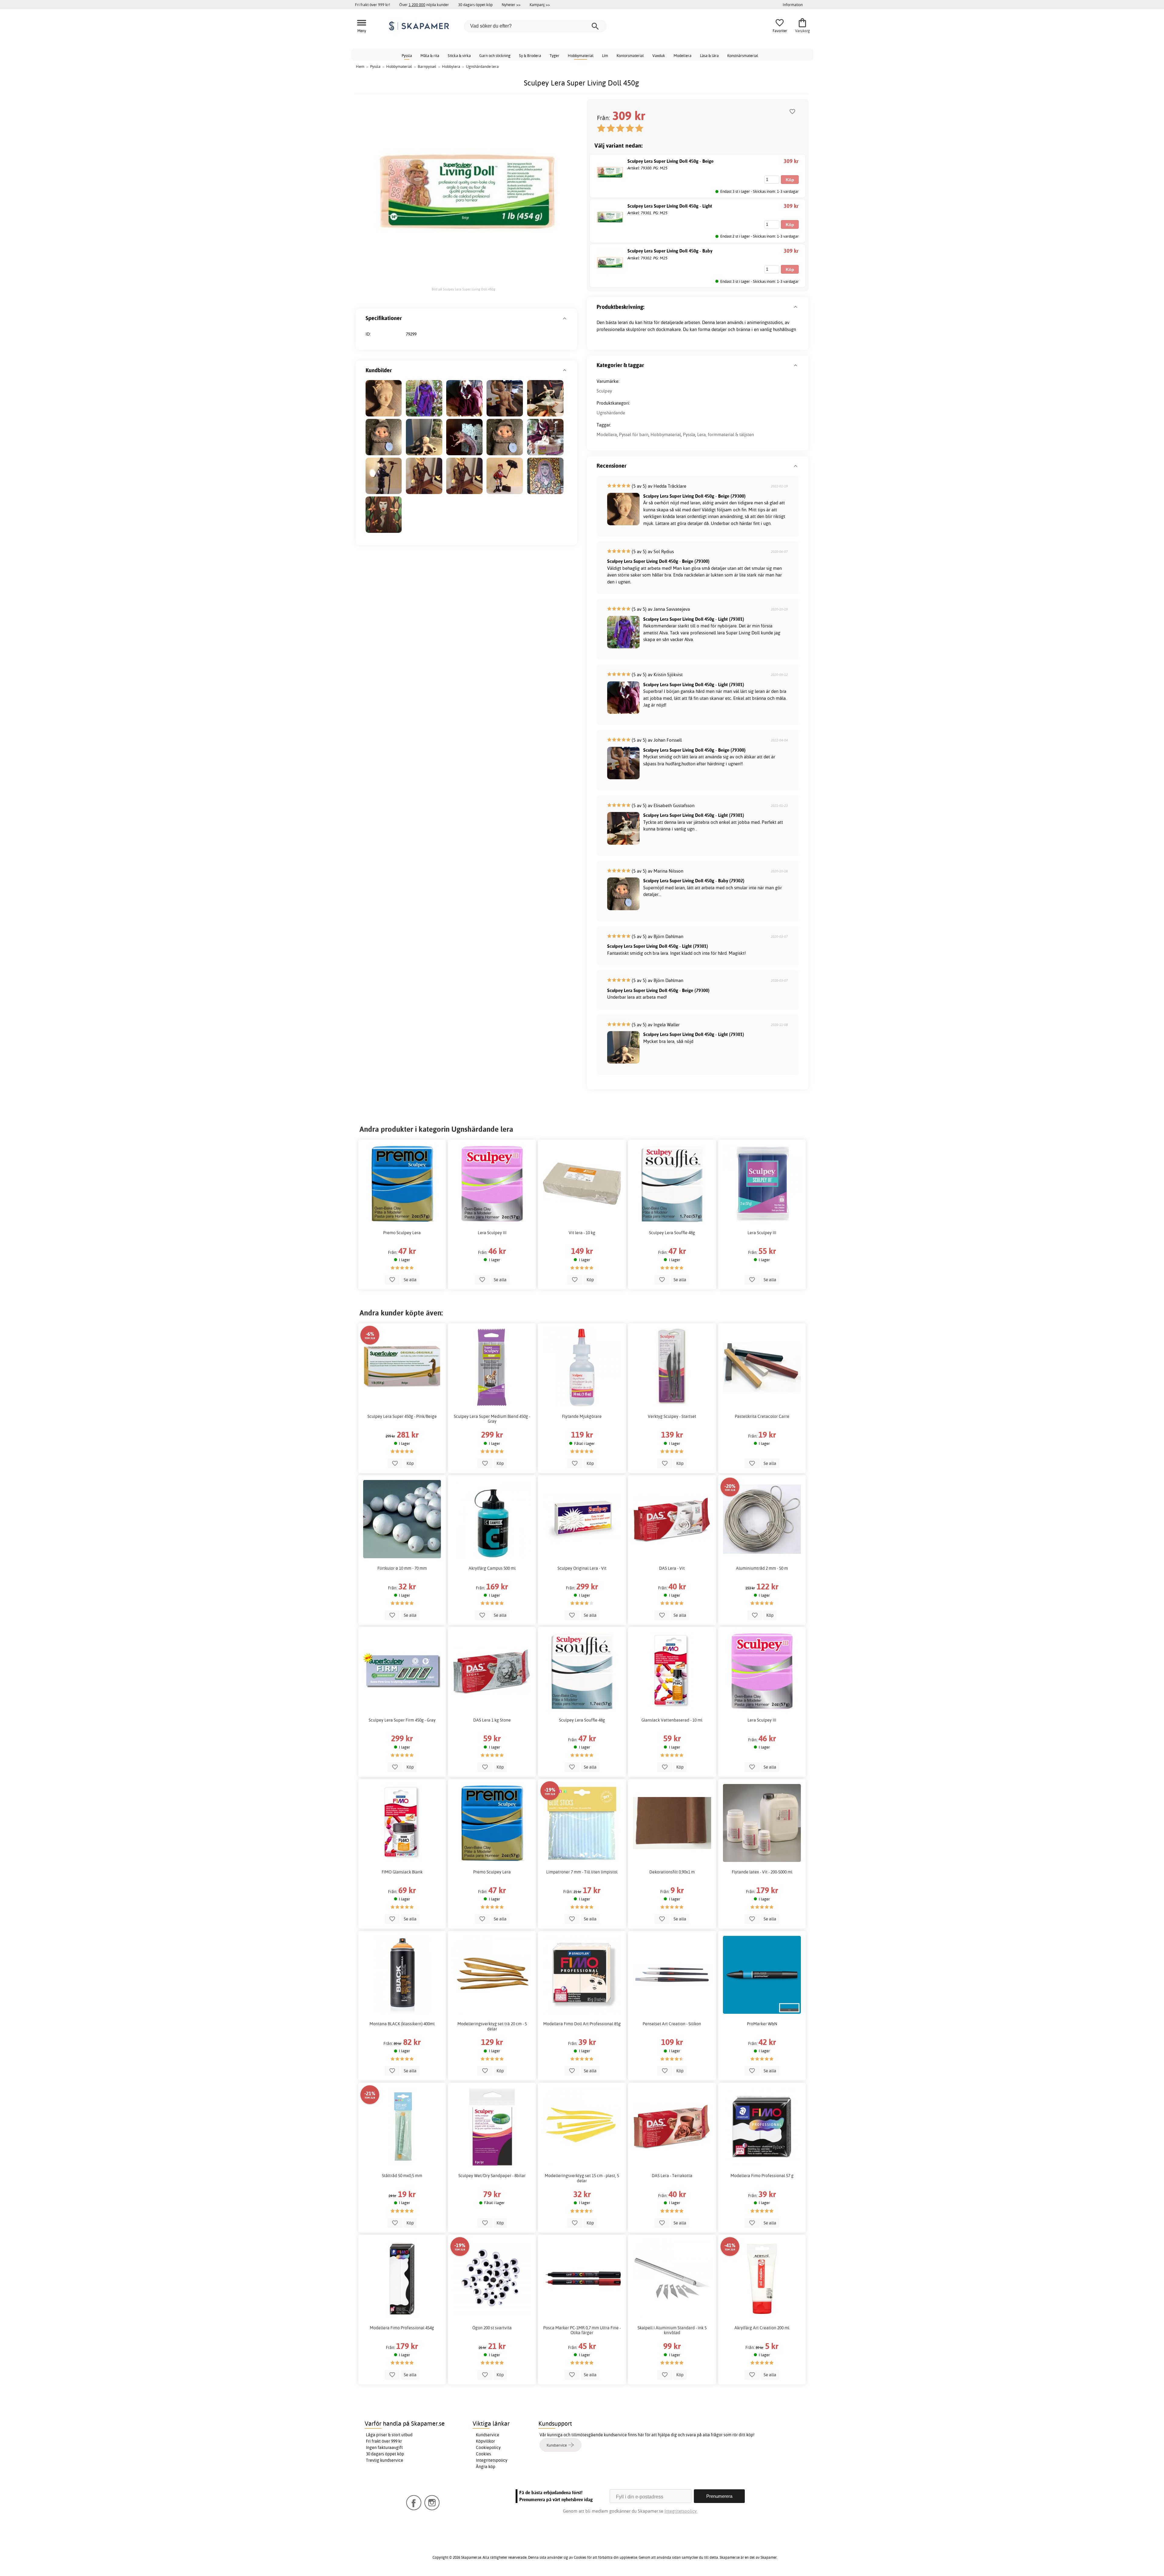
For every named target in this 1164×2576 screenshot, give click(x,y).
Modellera (682, 55)
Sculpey (604, 391)
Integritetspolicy (492, 2460)
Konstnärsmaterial (743, 55)
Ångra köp (486, 2467)
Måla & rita (430, 55)
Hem (360, 66)
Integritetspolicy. (681, 2511)
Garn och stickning (495, 55)
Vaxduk (659, 55)
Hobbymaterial (581, 55)
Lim (605, 55)
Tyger (554, 55)
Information (793, 5)
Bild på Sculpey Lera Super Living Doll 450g (463, 289)
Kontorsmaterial (630, 55)
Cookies (483, 2454)
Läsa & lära (709, 55)
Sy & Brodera (530, 55)
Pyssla (407, 55)
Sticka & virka (459, 55)
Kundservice (488, 2435)
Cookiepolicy (488, 2447)
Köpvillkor (485, 2441)
